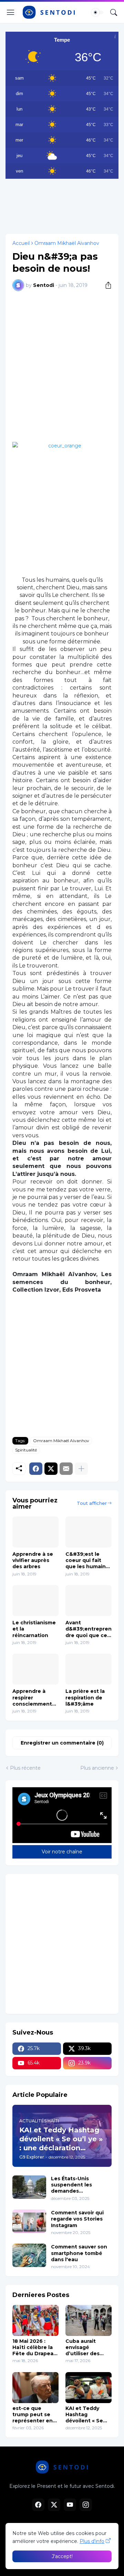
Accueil (21, 243)
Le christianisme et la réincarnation (34, 1629)
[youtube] (70, 2505)
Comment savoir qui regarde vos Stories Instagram (77, 2219)
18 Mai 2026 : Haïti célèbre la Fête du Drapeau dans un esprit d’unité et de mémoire (35, 2347)
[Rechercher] (114, 12)
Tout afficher (92, 1503)
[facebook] (38, 2505)
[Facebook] (36, 1469)
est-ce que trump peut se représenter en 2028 (33, 2415)
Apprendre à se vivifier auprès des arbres (33, 1560)
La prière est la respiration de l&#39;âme (85, 1697)
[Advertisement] (62, 205)
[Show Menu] (11, 12)
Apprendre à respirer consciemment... (34, 1697)
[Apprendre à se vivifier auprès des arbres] (35, 1532)
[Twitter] (51, 1469)
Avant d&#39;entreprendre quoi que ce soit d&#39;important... (89, 1629)
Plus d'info (92, 2541)
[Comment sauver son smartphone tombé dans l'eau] (29, 2255)
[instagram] (86, 2505)
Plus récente (25, 1768)
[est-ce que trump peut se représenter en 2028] (35, 2388)
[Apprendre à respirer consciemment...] (35, 1669)
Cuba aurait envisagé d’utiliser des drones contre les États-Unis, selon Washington (84, 2347)
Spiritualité (26, 1450)
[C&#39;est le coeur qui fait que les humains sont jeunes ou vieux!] (89, 1532)
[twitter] (54, 2505)
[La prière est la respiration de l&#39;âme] (89, 1669)
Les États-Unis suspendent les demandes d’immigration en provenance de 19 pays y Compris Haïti (81, 2185)
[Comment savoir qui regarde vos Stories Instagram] (29, 2221)
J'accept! (62, 2556)
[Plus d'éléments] (81, 1469)
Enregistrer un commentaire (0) (62, 1743)
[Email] (66, 1469)
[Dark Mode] (97, 12)
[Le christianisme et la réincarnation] (35, 1601)
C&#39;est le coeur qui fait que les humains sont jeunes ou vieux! (87, 1560)
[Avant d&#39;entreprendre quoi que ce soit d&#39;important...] (89, 1601)
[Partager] (106, 285)
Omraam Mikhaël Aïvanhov (67, 243)
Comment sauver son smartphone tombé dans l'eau (79, 2253)
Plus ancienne (97, 1768)
